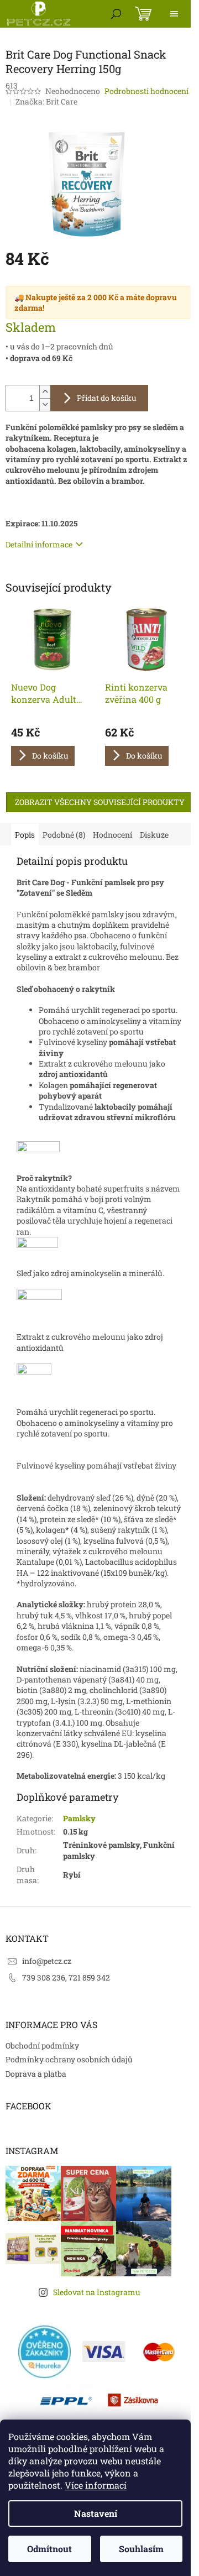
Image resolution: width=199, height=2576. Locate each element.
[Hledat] (116, 14)
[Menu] (174, 14)
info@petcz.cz (47, 1961)
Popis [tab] (25, 835)
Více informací (96, 2485)
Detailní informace (39, 544)
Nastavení (96, 2513)
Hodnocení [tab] (112, 835)
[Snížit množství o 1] (45, 404)
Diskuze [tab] (154, 835)
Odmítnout (49, 2549)
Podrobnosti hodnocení (146, 91)
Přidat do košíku (107, 398)
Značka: (46, 101)
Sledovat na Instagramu (97, 2292)
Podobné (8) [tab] (64, 835)
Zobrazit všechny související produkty (100, 802)
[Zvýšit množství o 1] (45, 392)
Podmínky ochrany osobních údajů (69, 2059)
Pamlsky (79, 1818)
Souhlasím (141, 2549)
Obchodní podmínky (42, 2045)
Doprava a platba (36, 2074)
